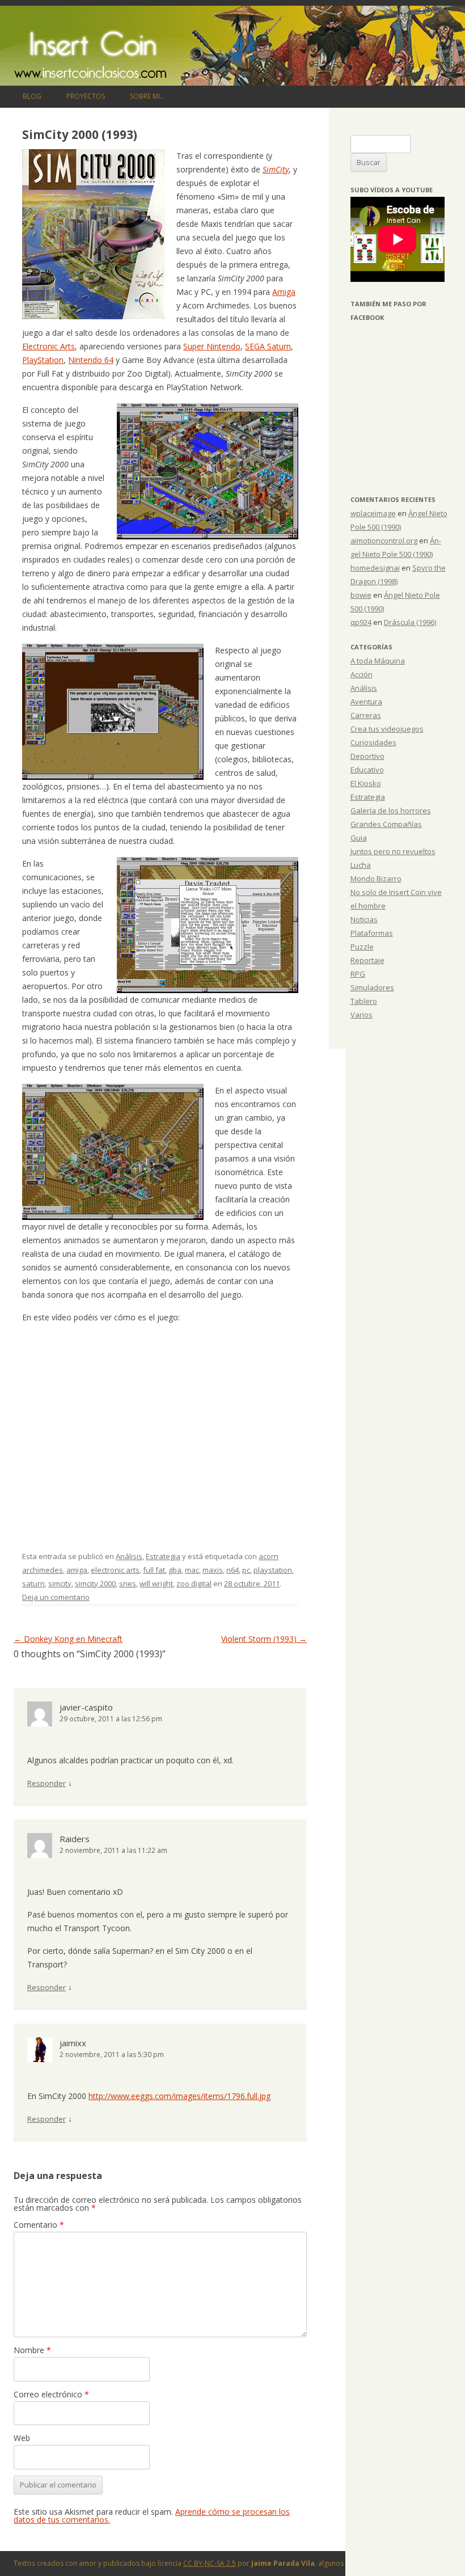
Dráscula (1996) (410, 622)
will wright (156, 1583)
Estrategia (163, 1556)
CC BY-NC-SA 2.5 (210, 2563)
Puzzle (362, 947)
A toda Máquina (378, 661)
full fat (154, 1570)
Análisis (129, 1556)
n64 (232, 1570)
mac (192, 1570)
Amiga (284, 292)
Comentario (39, 2225)
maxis (213, 1570)
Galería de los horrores (391, 810)
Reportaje (367, 960)
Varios (362, 1015)
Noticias (364, 919)
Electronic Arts (48, 346)
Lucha (361, 865)
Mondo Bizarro (376, 879)
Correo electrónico (51, 2394)
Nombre (32, 2350)
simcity (60, 1583)
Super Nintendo (212, 346)
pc (246, 1570)
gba (175, 1570)
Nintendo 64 (91, 360)
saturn (33, 1583)
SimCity (276, 169)
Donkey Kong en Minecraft (68, 1639)
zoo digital (194, 1583)
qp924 (361, 622)
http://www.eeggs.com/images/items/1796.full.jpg (179, 2096)
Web (22, 2438)
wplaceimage (373, 513)
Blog (32, 96)
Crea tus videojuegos (387, 729)
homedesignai (375, 568)
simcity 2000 (95, 1583)
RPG (358, 974)
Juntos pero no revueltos (393, 851)
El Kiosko (366, 783)
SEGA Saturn (268, 346)
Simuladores (372, 987)
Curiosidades (373, 742)
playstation (273, 1570)
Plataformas (372, 933)
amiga (77, 1570)
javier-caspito (86, 1707)
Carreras (366, 715)
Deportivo (367, 756)
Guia (359, 838)
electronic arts (115, 1570)
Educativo (367, 770)
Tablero (364, 1001)
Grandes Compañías (386, 824)
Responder (46, 1783)
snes (128, 1583)
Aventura (366, 702)
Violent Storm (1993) (264, 1639)
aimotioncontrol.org (384, 540)
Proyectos (86, 96)
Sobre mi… (147, 96)
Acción (362, 674)
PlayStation (43, 360)
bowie (361, 595)
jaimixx (73, 2043)
